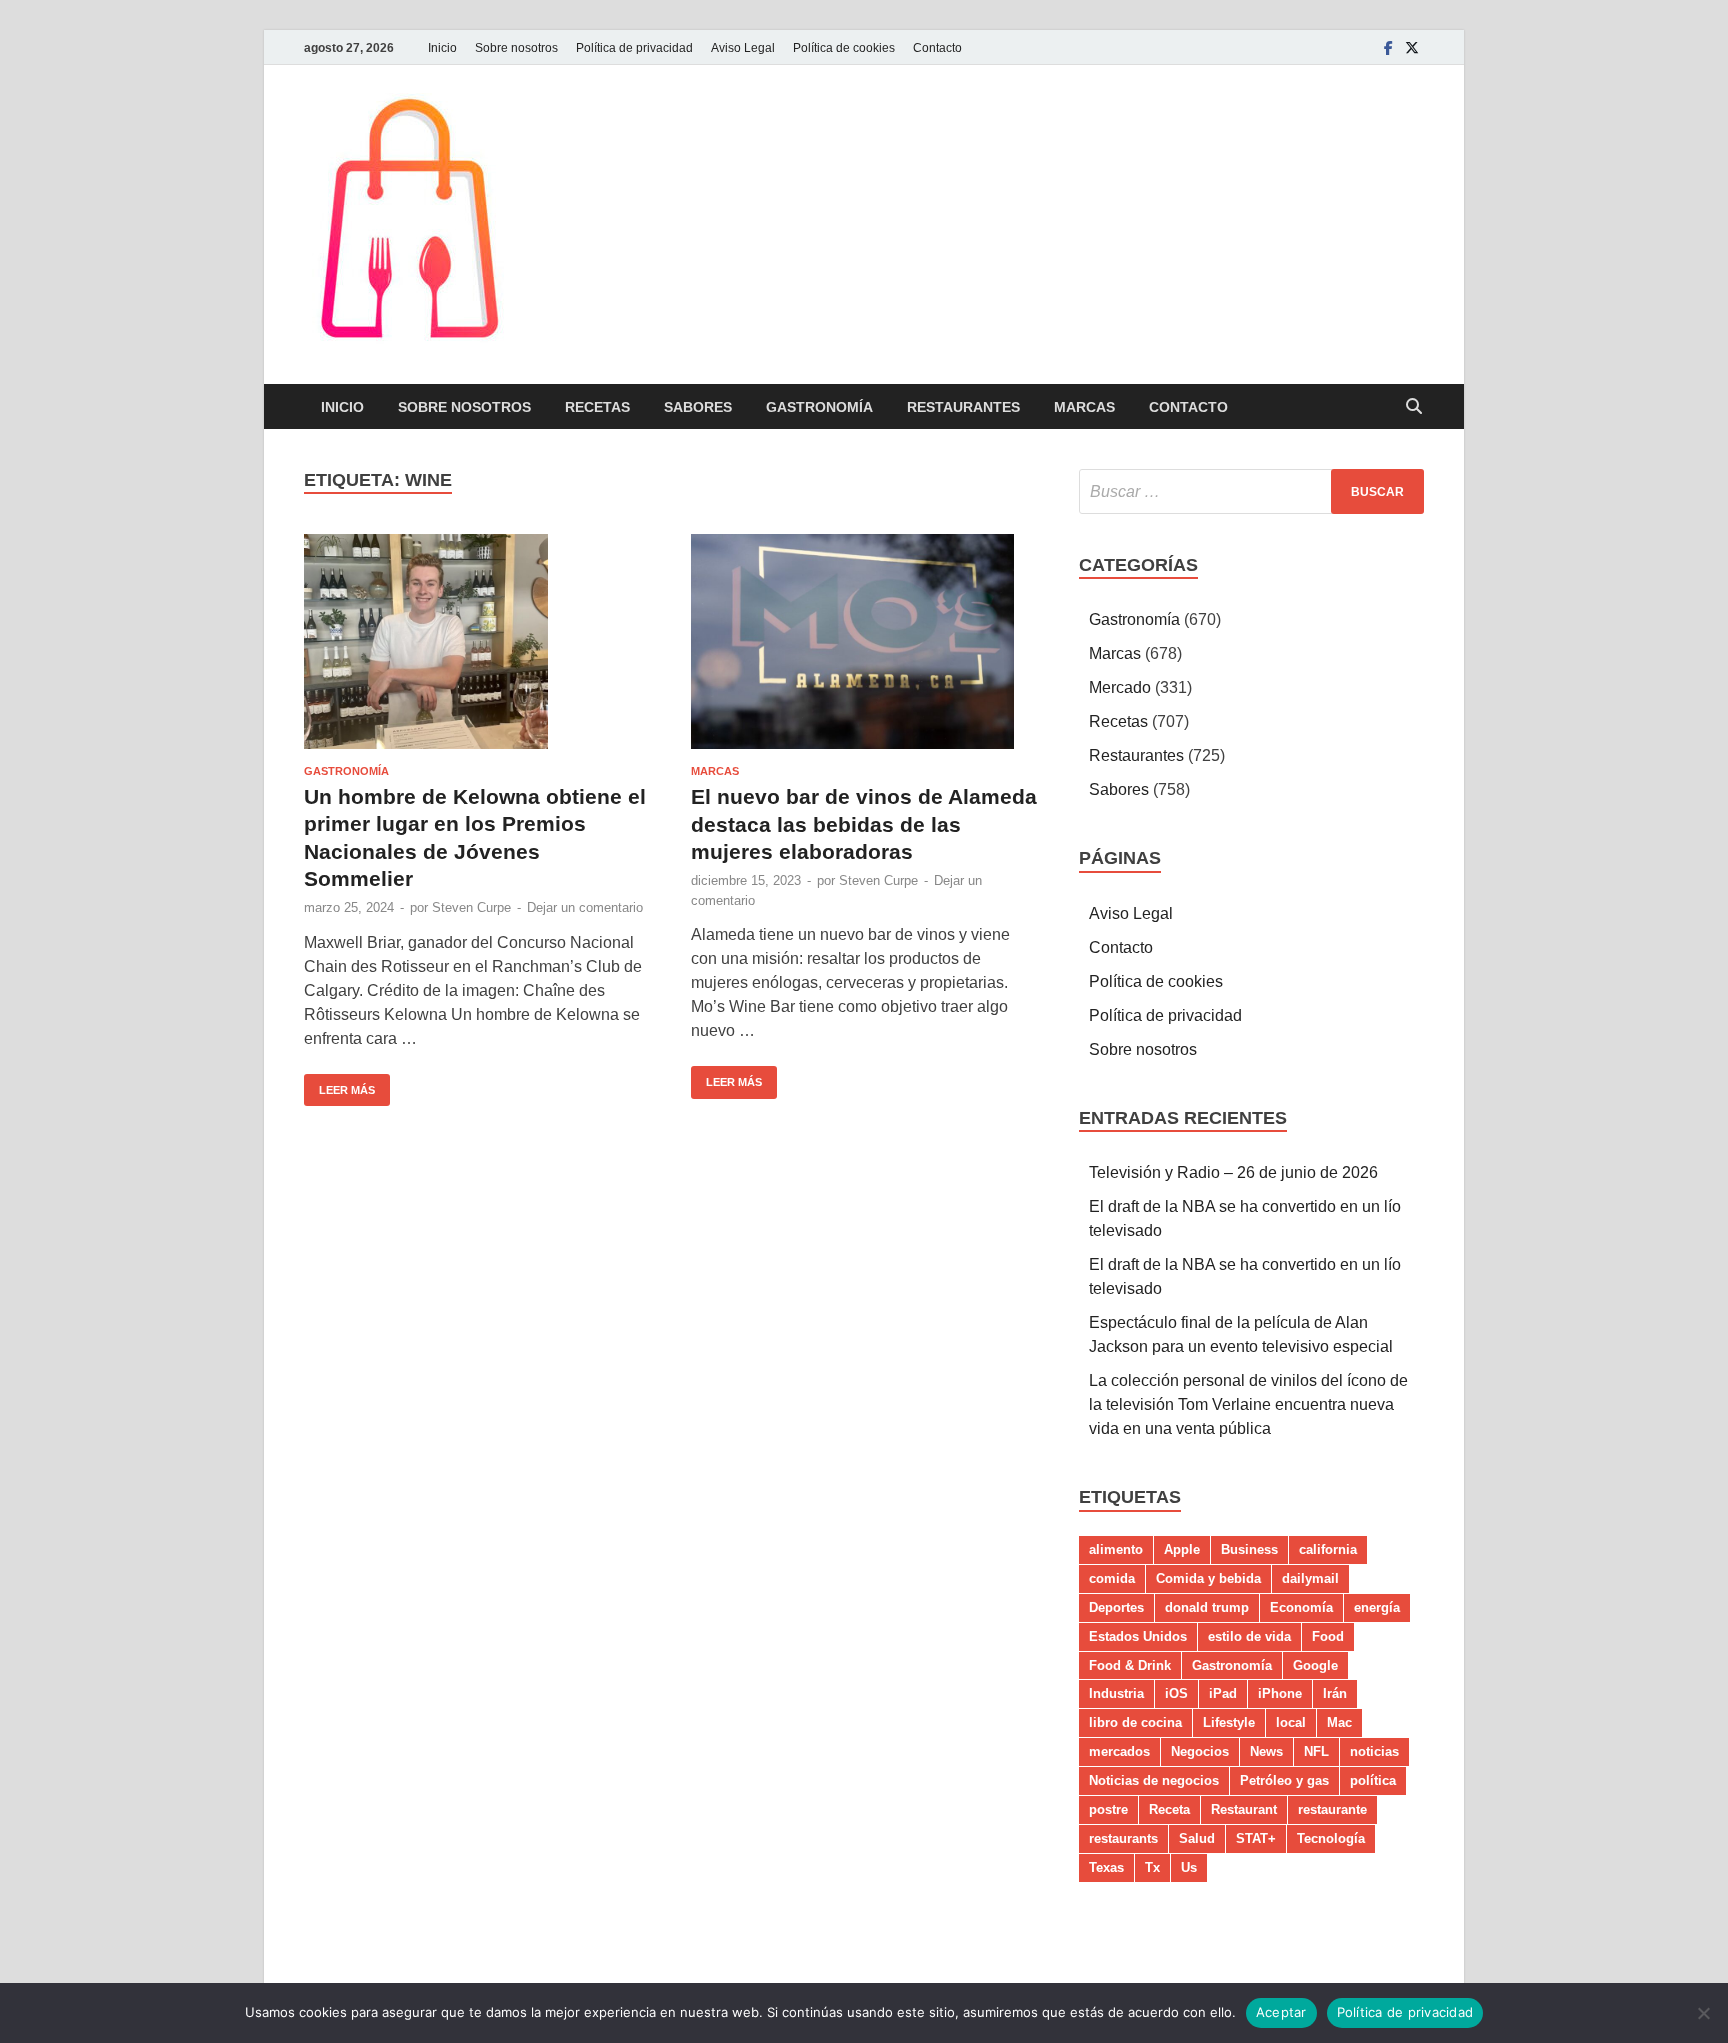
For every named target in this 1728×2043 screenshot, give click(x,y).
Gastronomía (819, 407)
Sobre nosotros (516, 48)
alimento (1116, 1549)
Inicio (442, 48)
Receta (1169, 1809)
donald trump (1207, 1607)
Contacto (937, 48)
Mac (1339, 1722)
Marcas (1084, 407)
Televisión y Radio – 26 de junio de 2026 (1233, 1172)
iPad (1223, 1693)
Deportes (1116, 1607)
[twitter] (1412, 47)
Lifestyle (1229, 1722)
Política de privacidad (634, 48)
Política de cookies (844, 48)
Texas (1106, 1867)
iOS (1176, 1693)
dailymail (1310, 1578)
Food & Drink (1130, 1665)
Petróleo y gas (1284, 1780)
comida (1112, 1578)
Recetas (597, 407)
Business (1249, 1549)
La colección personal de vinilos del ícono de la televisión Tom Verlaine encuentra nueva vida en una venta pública (1248, 1404)
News (1266, 1751)
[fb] (1388, 47)
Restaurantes (963, 407)
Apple (1182, 1549)
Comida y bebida (1208, 1578)
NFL (1316, 1751)
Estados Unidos (1138, 1636)
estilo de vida (1249, 1636)
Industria (1116, 1693)
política (1373, 1780)
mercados (1119, 1751)
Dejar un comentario (585, 907)
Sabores (698, 407)
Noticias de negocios (1154, 1780)
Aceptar (1281, 2012)
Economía (1301, 1607)
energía (1377, 1607)
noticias (1374, 1751)
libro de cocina (1135, 1722)
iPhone (1280, 1693)
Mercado (1120, 687)
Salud (1197, 1838)
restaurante (1332, 1809)
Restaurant (1244, 1809)
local (1291, 1722)
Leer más (339, 1085)
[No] (1703, 2013)
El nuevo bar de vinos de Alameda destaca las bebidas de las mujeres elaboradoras (864, 824)
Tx (1152, 1867)
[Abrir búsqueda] (1414, 407)
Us (1189, 1867)
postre (1108, 1809)
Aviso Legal (743, 48)
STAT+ (1256, 1838)
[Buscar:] (1251, 491)
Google (1315, 1665)
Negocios (1200, 1751)
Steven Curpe (471, 907)
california (1328, 1549)
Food (1328, 1636)
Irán (1335, 1693)
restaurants (1123, 1838)
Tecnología (1331, 1838)
